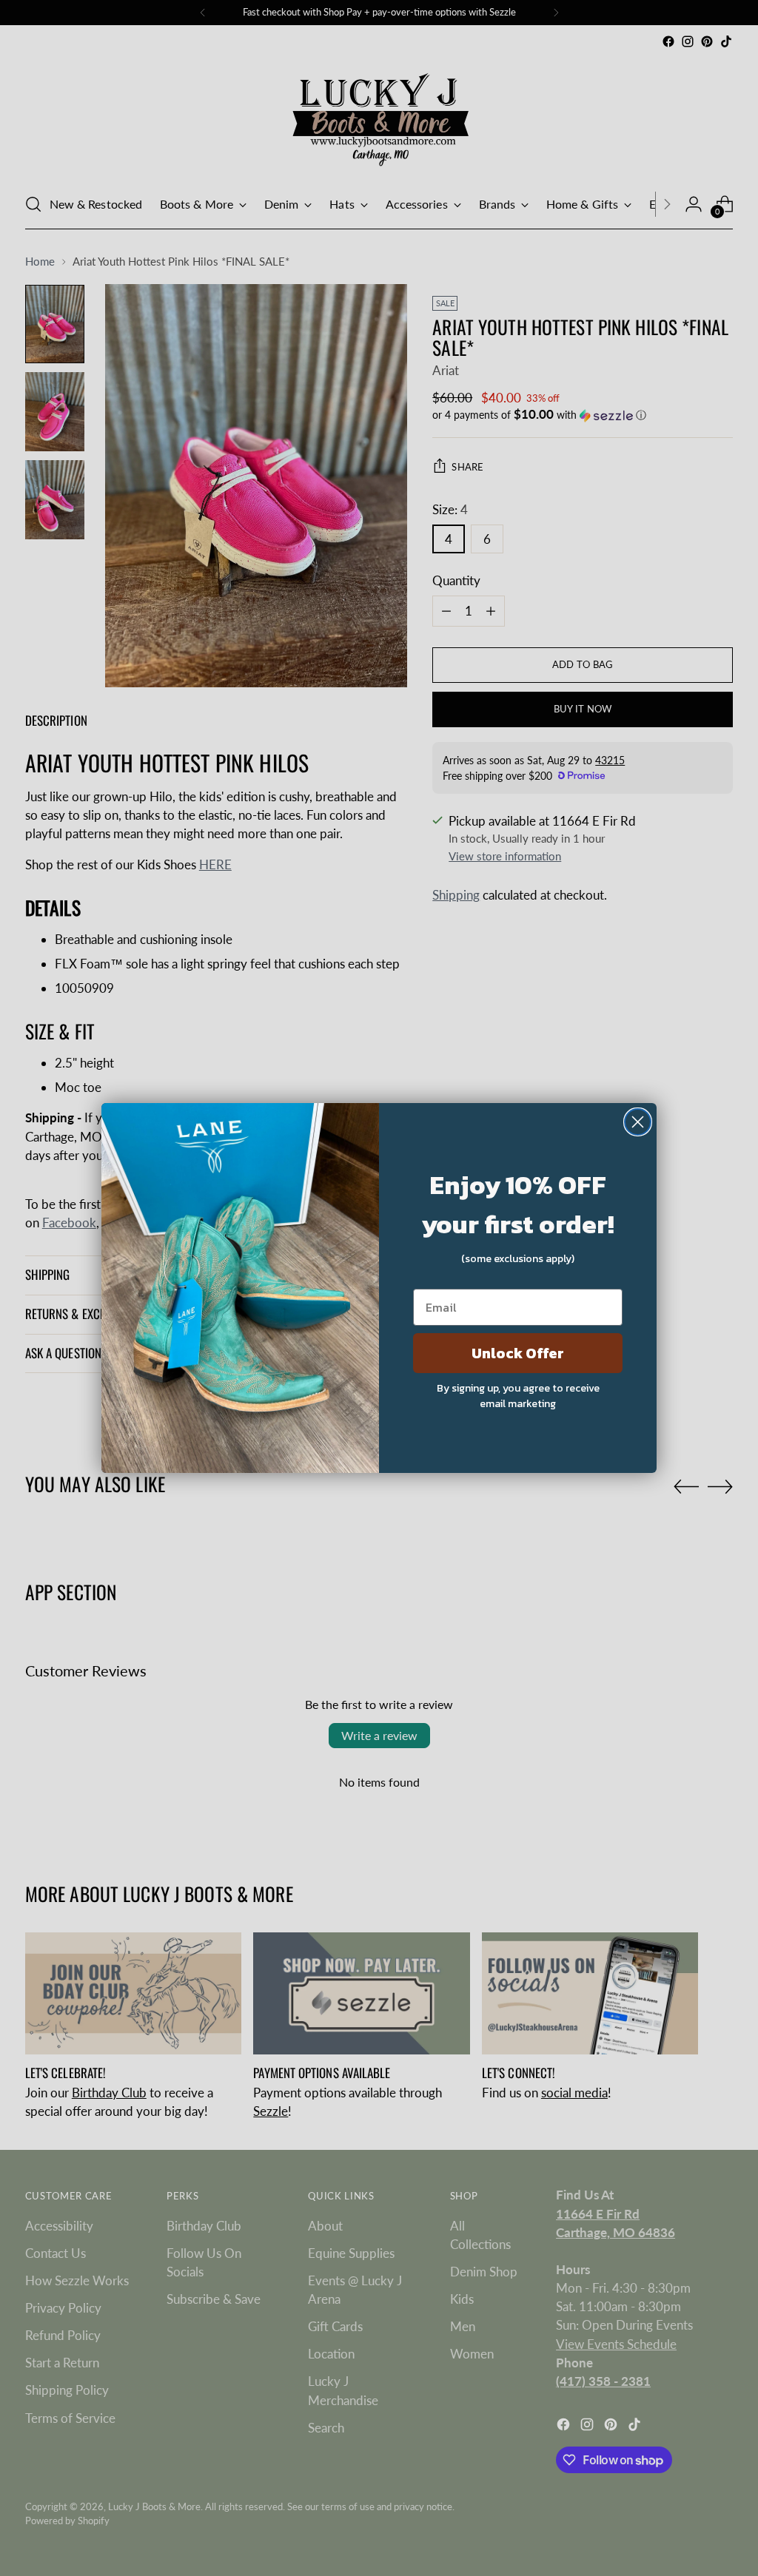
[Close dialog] (638, 1122)
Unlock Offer (518, 1353)
